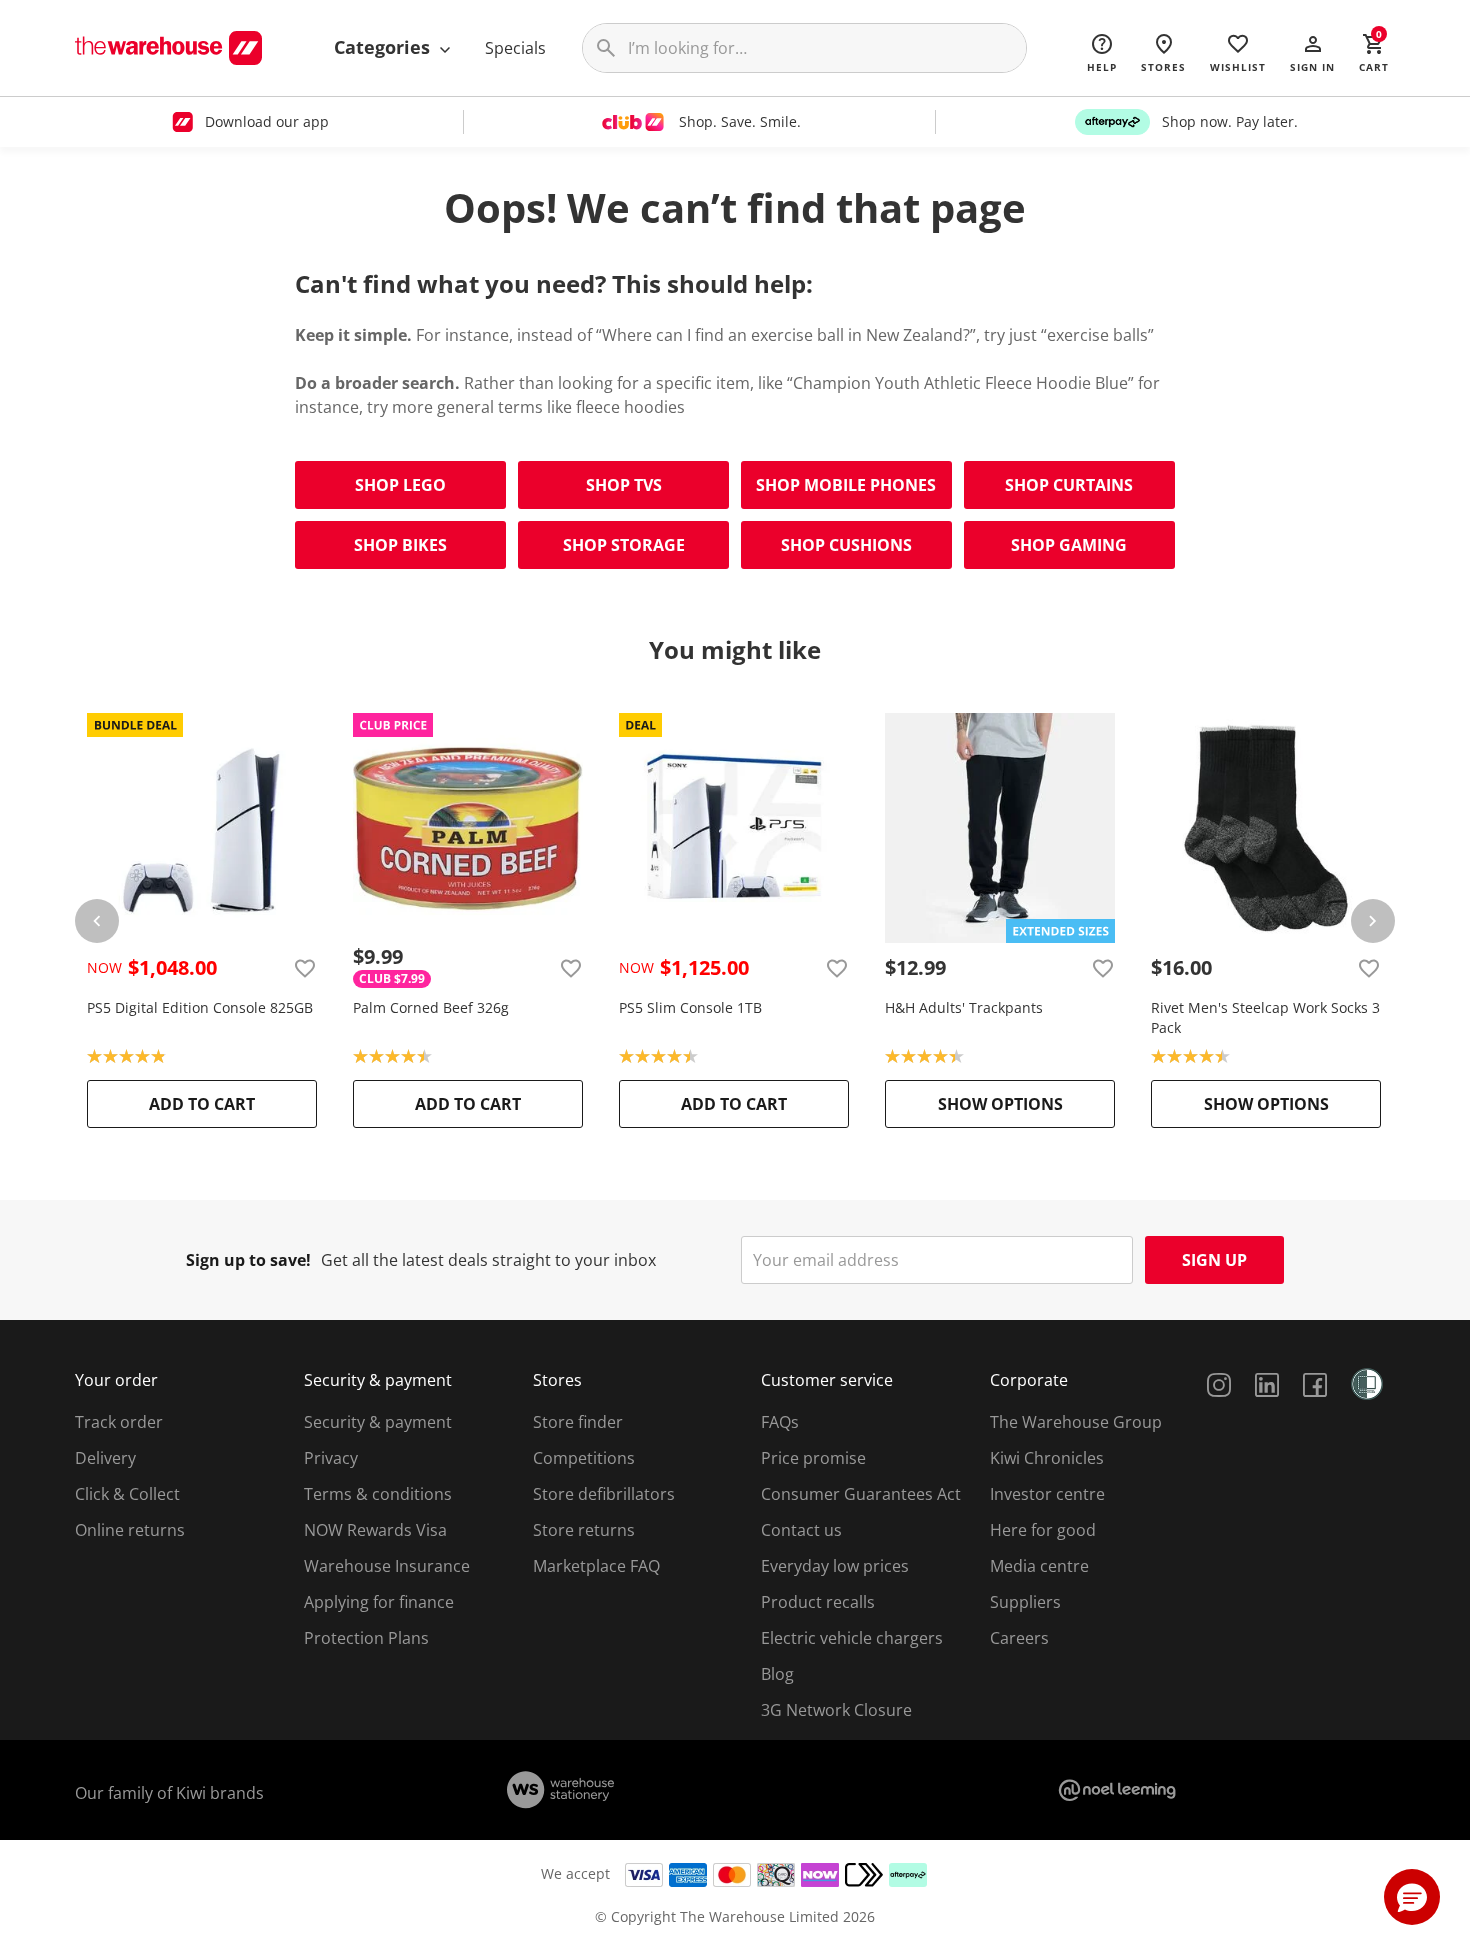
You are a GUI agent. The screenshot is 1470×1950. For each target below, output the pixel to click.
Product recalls (818, 1602)
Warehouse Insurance (387, 1566)
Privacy (331, 1458)
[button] (1312, 52)
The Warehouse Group (1076, 1422)
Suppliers (1025, 1602)
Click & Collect (127, 1494)
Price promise (813, 1458)
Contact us (801, 1530)
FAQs (780, 1422)
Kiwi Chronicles (1047, 1458)
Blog (777, 1674)
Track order (119, 1422)
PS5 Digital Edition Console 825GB (200, 1007)
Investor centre (1047, 1494)
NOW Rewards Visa (375, 1530)
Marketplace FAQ (596, 1566)
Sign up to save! (248, 1260)
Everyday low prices (835, 1566)
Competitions (584, 1458)
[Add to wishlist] (305, 968)
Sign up (1214, 1260)
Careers (1019, 1638)
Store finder (578, 1422)
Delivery (105, 1458)
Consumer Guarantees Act (861, 1494)
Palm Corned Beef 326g (431, 1007)
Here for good (1043, 1530)
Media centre (1039, 1566)
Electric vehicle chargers (852, 1638)
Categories (384, 47)
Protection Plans (366, 1638)
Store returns (584, 1530)
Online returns (130, 1530)
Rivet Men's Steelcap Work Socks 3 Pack (1265, 1017)
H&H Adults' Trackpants (964, 1007)
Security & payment (378, 1422)
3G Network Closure (836, 1710)
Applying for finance (379, 1602)
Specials (515, 48)
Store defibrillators (604, 1494)
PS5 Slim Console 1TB (690, 1007)
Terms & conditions (378, 1494)
